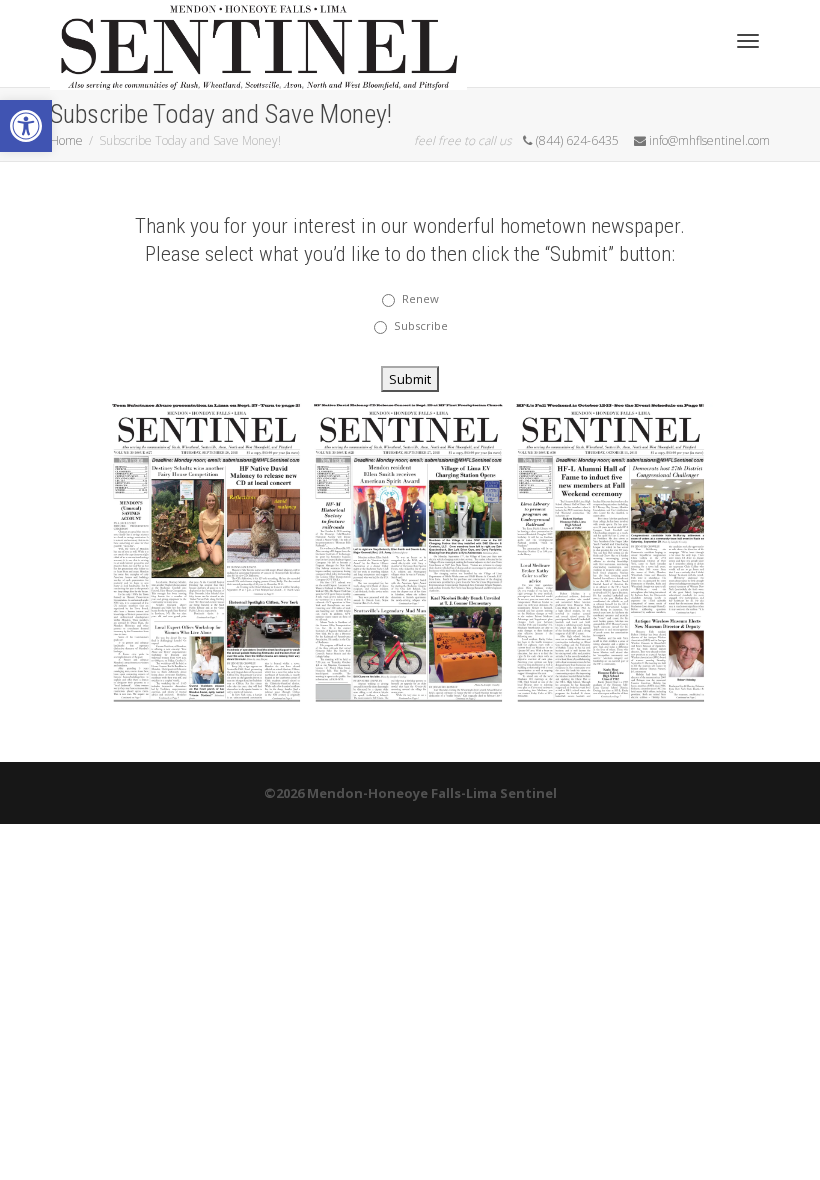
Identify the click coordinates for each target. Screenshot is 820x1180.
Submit (410, 379)
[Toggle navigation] (748, 41)
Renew (420, 298)
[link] (26, 126)
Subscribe (421, 325)
